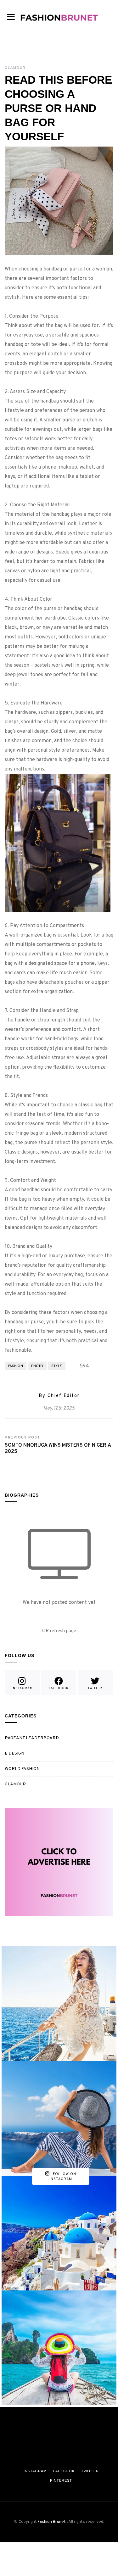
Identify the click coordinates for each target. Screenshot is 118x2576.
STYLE (57, 1366)
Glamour (15, 68)
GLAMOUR (15, 1784)
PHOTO (37, 1366)
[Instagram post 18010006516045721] (59, 2003)
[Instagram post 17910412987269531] (59, 2118)
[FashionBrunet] (59, 16)
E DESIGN (14, 1753)
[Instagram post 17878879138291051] (59, 2233)
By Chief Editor (59, 1396)
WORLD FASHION (22, 1769)
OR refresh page (59, 1631)
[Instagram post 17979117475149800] (59, 2348)
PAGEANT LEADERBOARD (32, 1738)
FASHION (16, 1366)
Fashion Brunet (52, 2522)
